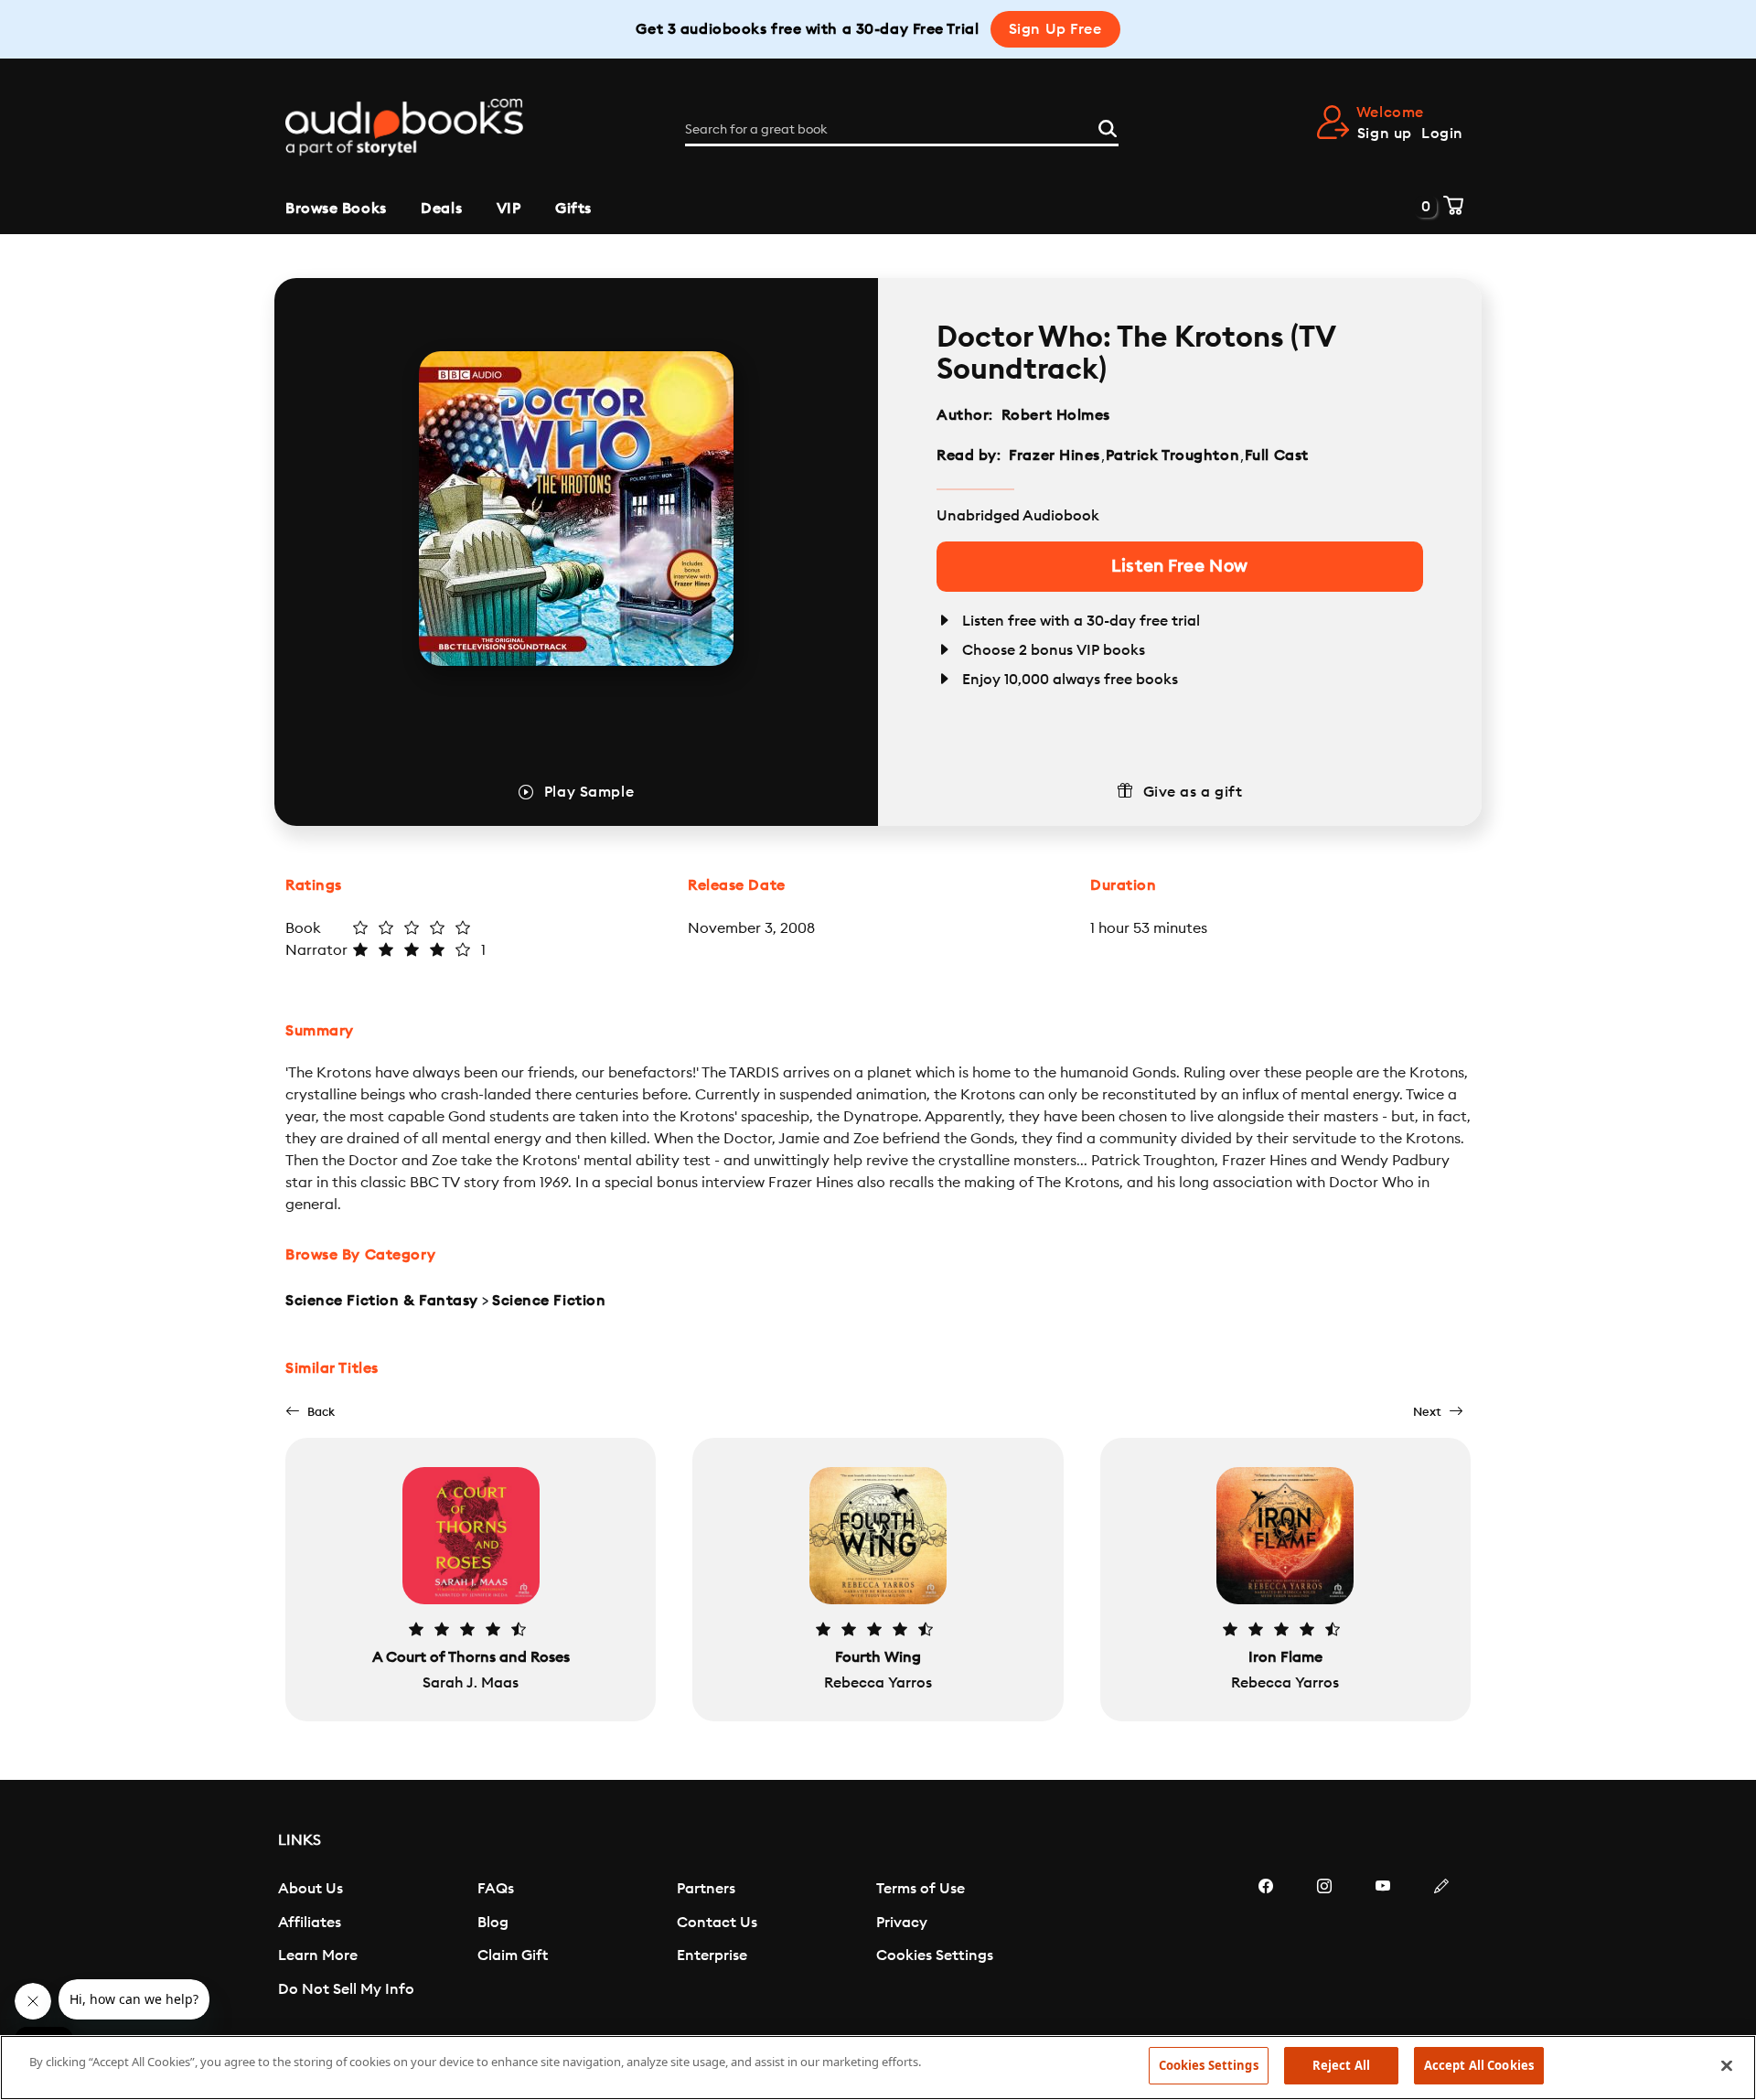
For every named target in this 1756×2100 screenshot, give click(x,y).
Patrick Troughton (1173, 455)
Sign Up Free (1055, 29)
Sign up (1385, 134)
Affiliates (310, 1923)
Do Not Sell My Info (346, 1989)
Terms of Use (921, 1889)
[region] (878, 2068)
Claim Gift (513, 1955)
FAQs (496, 1889)
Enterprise (712, 1955)
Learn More (318, 1955)
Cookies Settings (935, 1955)
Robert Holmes (1056, 415)
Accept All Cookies (1479, 2065)
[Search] (1108, 126)
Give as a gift (1193, 792)
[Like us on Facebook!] (1266, 1941)
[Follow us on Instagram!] (1324, 1941)
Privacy (902, 1923)
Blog (493, 1923)
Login (1442, 134)
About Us (311, 1889)
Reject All (1341, 2065)
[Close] (1727, 2065)
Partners (706, 1889)
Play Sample (589, 792)
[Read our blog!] (1441, 1941)
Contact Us (717, 1923)
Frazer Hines (1055, 455)
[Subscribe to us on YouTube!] (1383, 1941)
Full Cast (1279, 455)
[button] (310, 1412)
